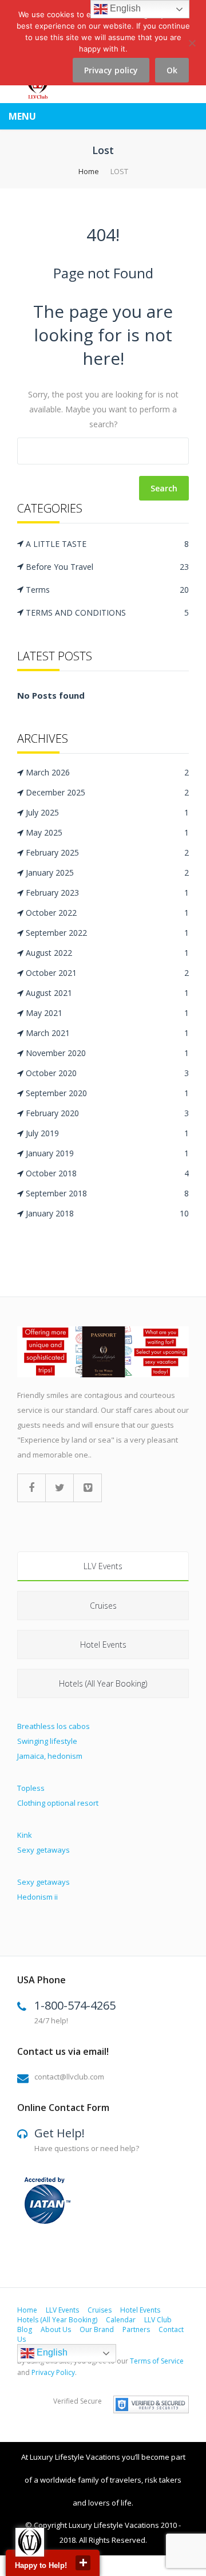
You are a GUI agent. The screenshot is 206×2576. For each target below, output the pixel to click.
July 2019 (107, 1133)
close (83, 2563)
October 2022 (107, 913)
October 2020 (107, 1073)
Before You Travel (107, 567)
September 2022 (107, 933)
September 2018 (107, 1193)
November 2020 (107, 1053)
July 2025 (107, 812)
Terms (107, 590)
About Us (56, 2329)
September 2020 (107, 1093)
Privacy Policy (53, 2372)
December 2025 (107, 792)
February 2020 (107, 1113)
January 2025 (107, 873)
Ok (172, 70)
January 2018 (107, 1213)
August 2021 (107, 993)
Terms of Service (157, 2361)
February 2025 (107, 852)
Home (89, 171)
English (51, 2352)
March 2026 (107, 772)
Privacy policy (111, 70)
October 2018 (107, 1173)
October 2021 (107, 973)
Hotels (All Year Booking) (103, 1683)
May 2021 (107, 1013)
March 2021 (107, 1033)
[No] (192, 50)
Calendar (121, 2320)
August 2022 (107, 953)
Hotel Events (103, 1645)
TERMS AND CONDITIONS (107, 613)
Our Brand (97, 2329)
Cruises (103, 1606)
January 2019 (107, 1153)
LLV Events (103, 1566)
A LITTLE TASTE (107, 544)
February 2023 (107, 893)
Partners (136, 2329)
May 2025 (107, 832)
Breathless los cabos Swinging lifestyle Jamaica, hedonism (54, 1741)
